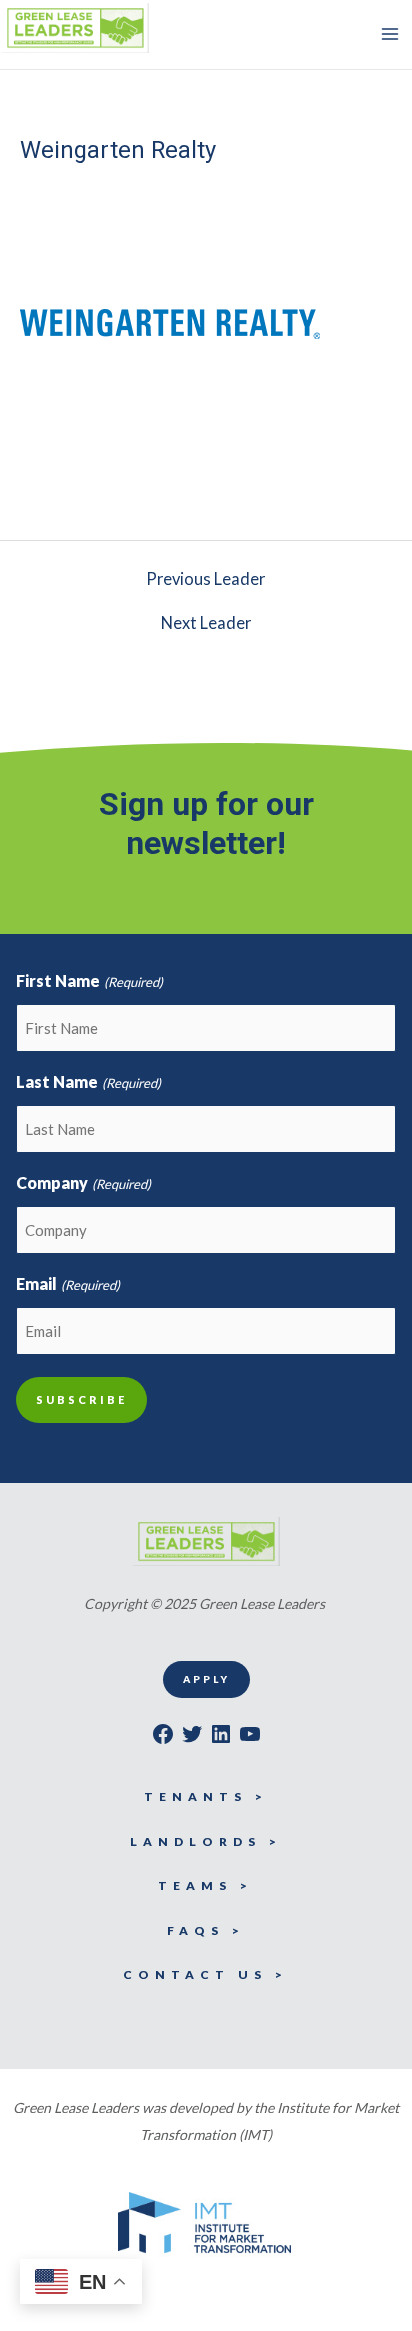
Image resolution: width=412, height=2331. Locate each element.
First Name (89, 980)
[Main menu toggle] (389, 34)
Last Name (88, 1081)
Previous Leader (205, 579)
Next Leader (206, 623)
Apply (206, 1679)
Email (67, 1283)
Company (83, 1182)
